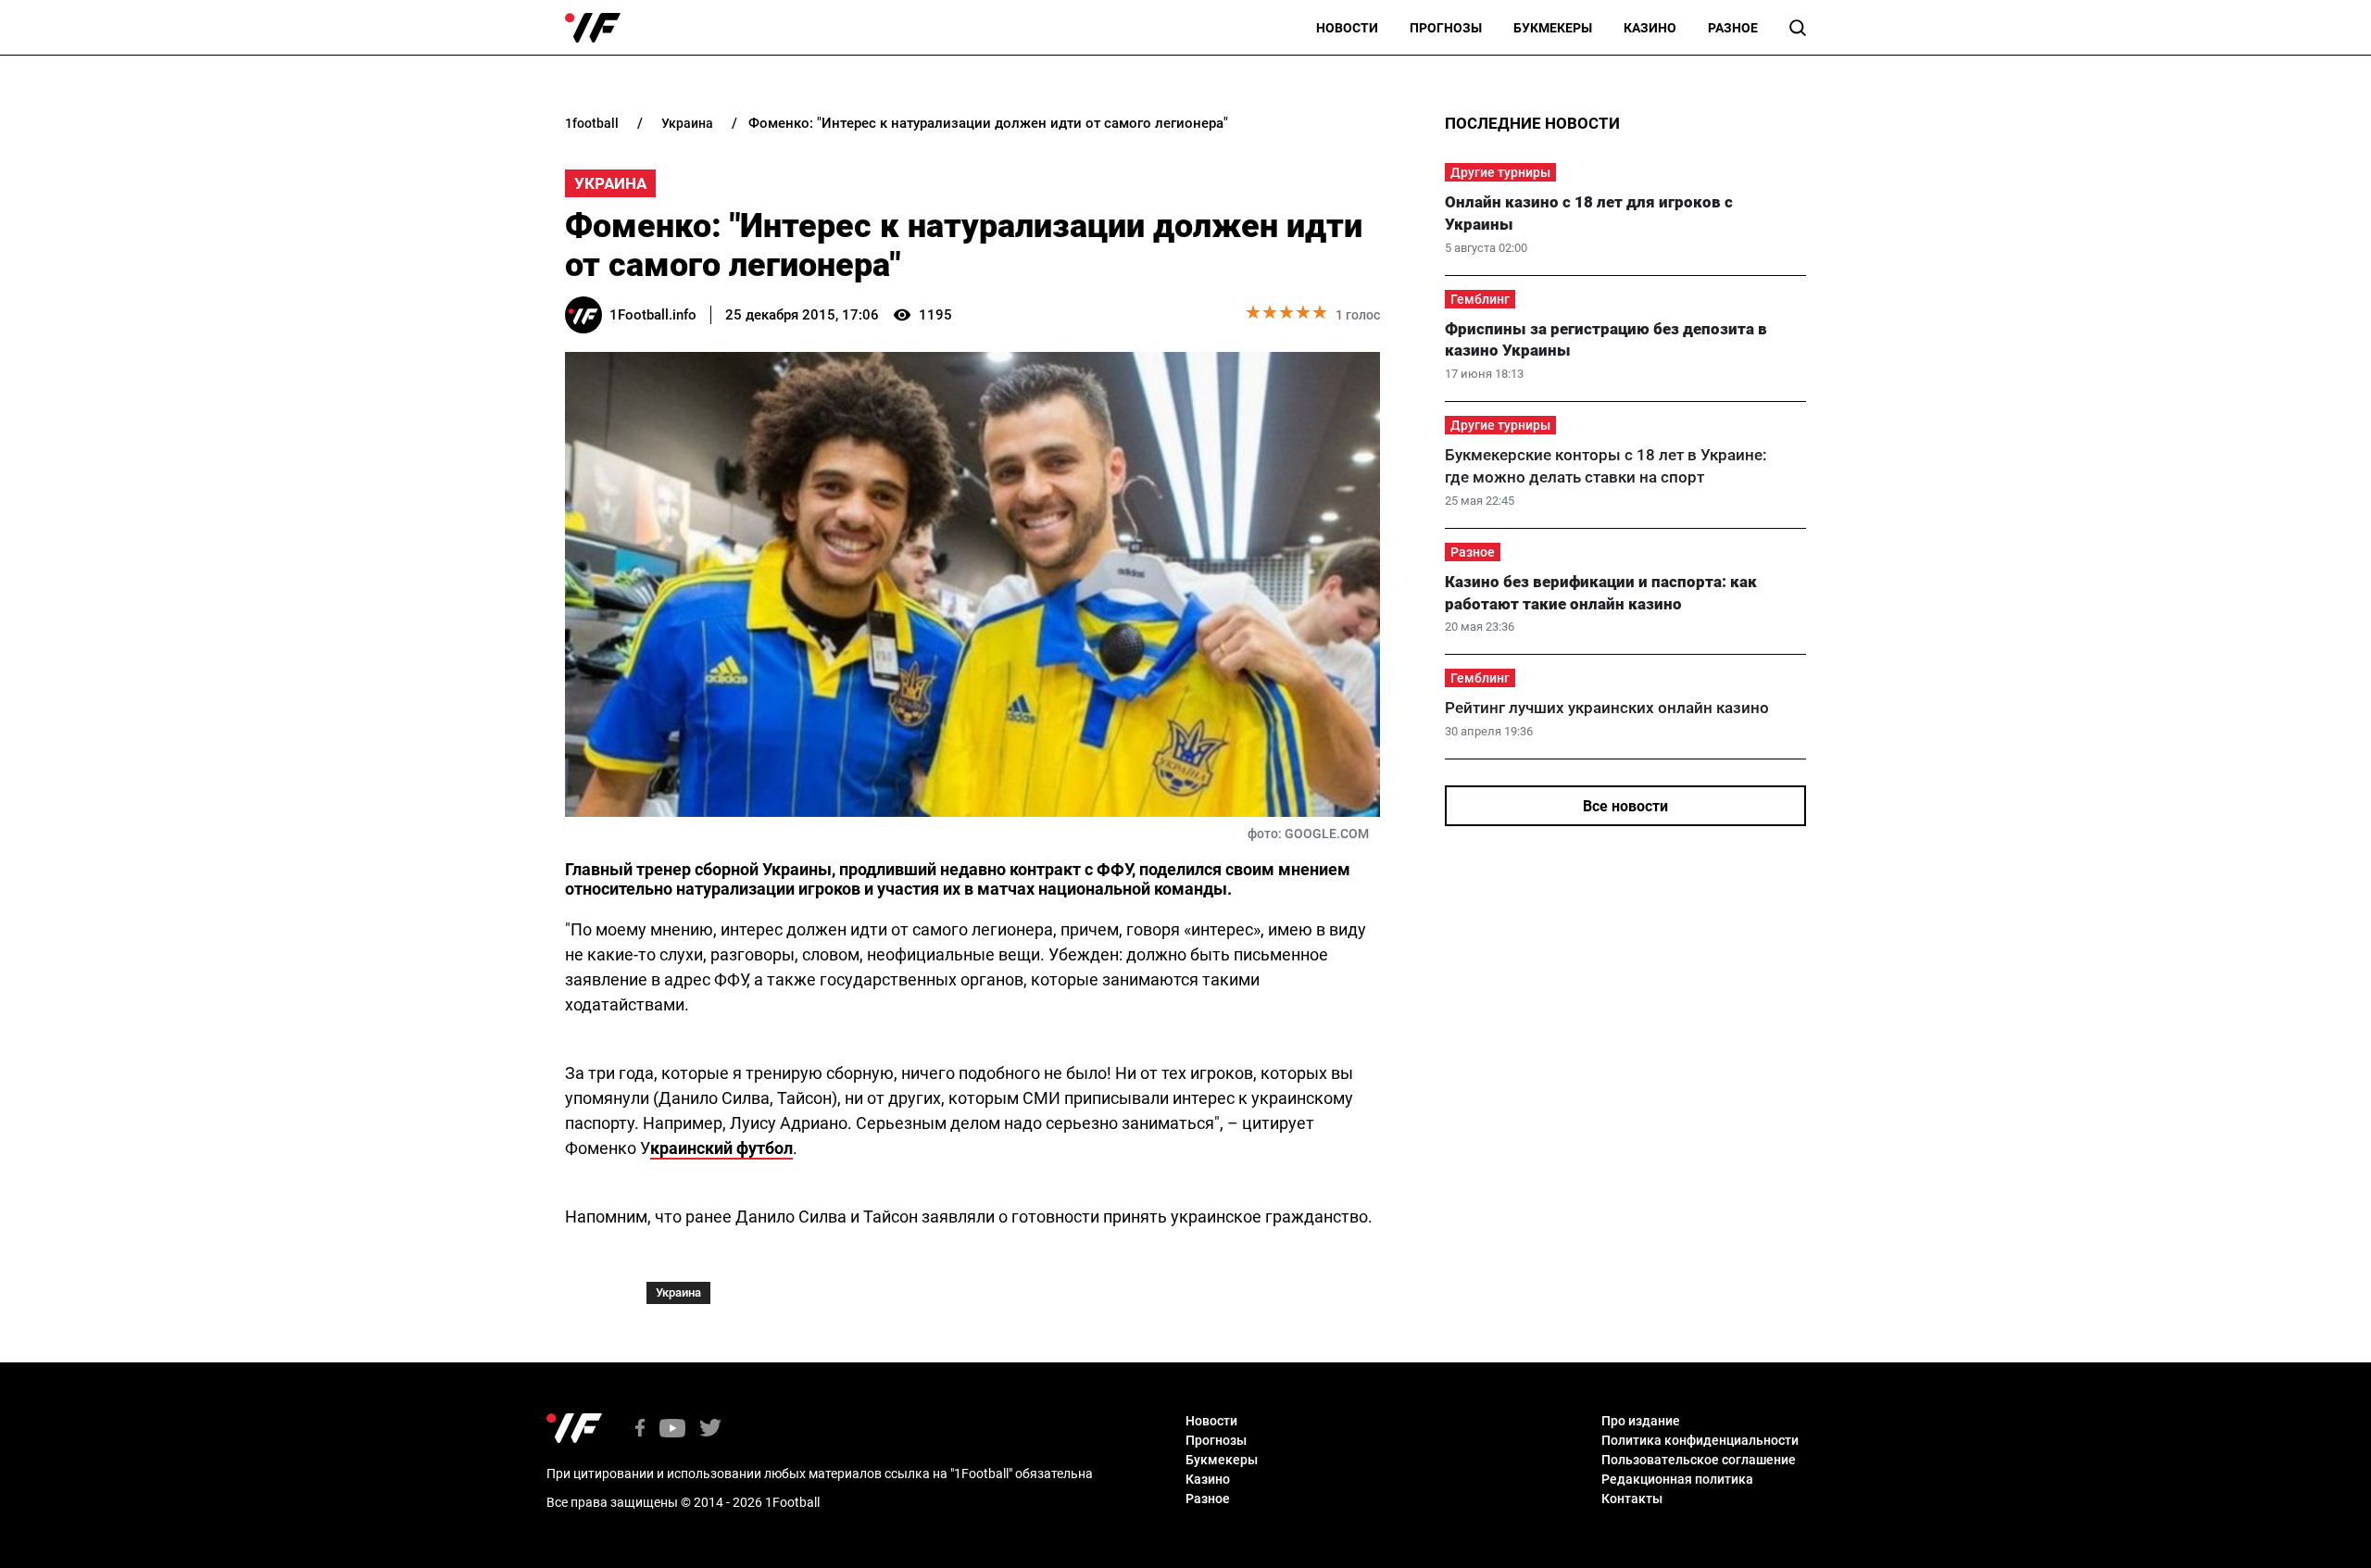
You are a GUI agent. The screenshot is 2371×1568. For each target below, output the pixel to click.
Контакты (1632, 1499)
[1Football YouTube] (672, 1430)
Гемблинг (1480, 299)
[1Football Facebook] (640, 1430)
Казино (1650, 28)
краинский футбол (721, 1148)
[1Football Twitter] (710, 1430)
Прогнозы (1446, 28)
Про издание (1641, 1421)
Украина (610, 183)
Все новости (1625, 806)
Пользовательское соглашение (1699, 1460)
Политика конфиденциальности (1700, 1440)
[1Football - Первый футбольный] (593, 28)
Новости (1347, 28)
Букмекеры (1553, 28)
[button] (1798, 28)
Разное (1733, 28)
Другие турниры (1500, 172)
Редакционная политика (1677, 1479)
